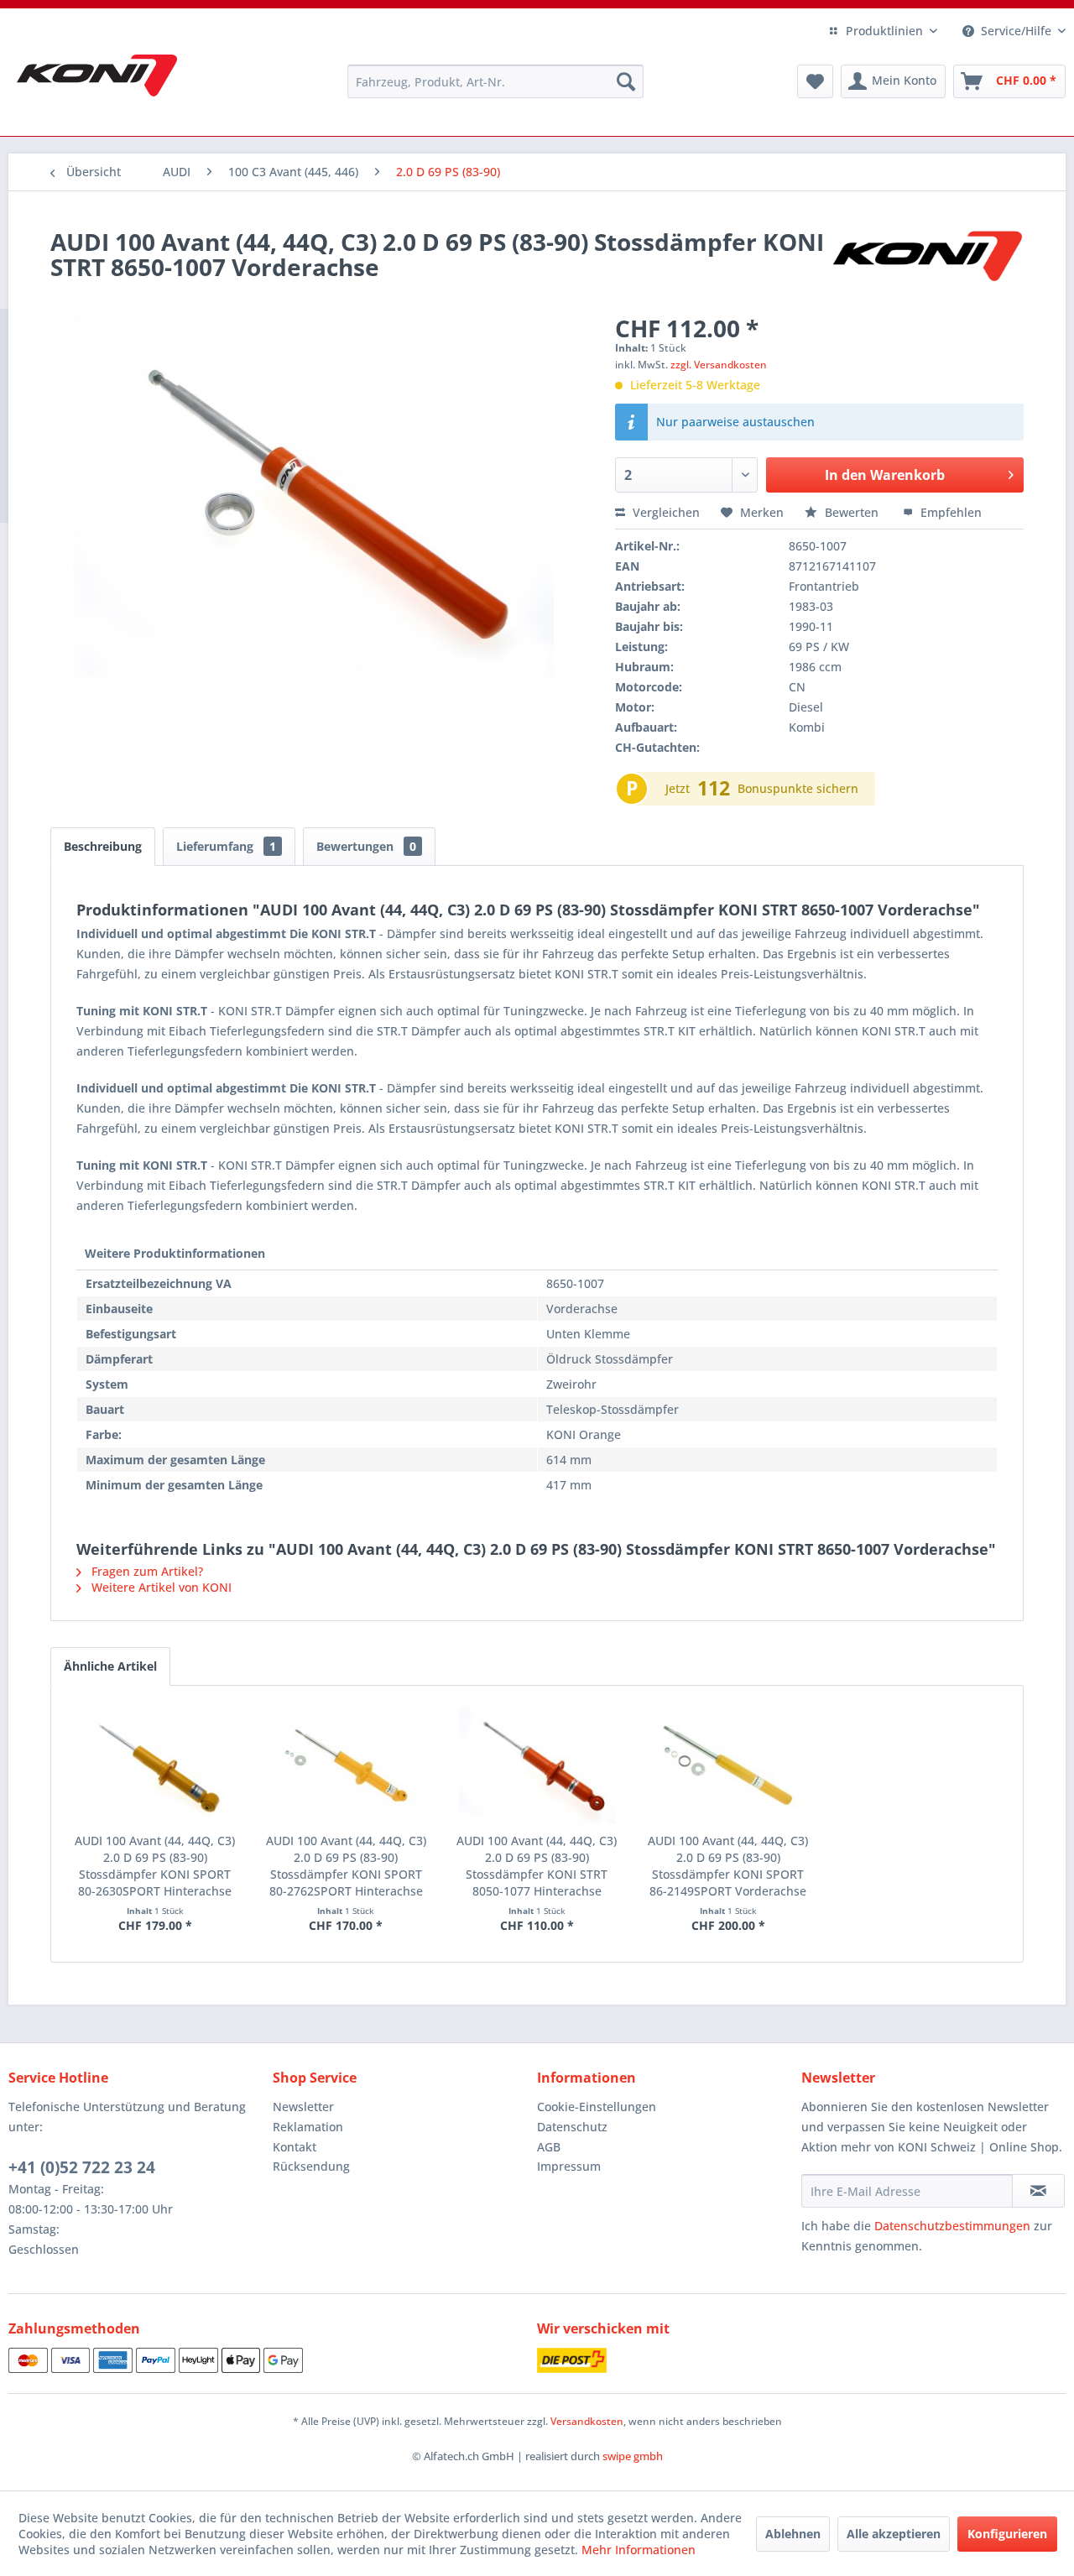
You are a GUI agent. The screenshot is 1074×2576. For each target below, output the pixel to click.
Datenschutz (572, 2127)
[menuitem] (495, 81)
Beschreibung (103, 846)
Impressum (569, 2166)
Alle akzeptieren (894, 2534)
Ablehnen (793, 2534)
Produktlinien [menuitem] (884, 31)
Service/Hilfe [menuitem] (1016, 31)
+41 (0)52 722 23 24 (82, 2167)
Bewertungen (366, 846)
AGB (549, 2147)
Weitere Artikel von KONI (160, 1587)
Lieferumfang (226, 846)
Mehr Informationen (639, 2550)
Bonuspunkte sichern (798, 788)
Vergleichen (665, 512)
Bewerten (852, 512)
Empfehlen (949, 512)
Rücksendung (311, 2166)
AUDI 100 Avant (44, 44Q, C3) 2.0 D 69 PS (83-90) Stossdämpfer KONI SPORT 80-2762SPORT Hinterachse (346, 1866)
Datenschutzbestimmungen (952, 2226)
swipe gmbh (633, 2456)
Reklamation (308, 2127)
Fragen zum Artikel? (146, 1571)
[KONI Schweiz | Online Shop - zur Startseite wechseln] (97, 76)
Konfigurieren (1007, 2534)
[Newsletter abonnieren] (1038, 2191)
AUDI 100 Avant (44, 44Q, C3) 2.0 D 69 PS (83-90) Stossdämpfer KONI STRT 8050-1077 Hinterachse (537, 1866)
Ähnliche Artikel (110, 1666)
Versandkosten (587, 2421)
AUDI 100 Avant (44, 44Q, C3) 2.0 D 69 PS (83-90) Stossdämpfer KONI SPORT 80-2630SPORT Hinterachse (155, 1866)
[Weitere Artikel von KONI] (926, 258)
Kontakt (295, 2147)
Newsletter (303, 2107)
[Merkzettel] (815, 81)
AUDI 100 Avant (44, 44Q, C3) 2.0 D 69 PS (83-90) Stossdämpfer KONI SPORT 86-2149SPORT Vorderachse (728, 1866)
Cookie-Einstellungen (597, 2107)
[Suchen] (626, 81)
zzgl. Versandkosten (719, 365)
